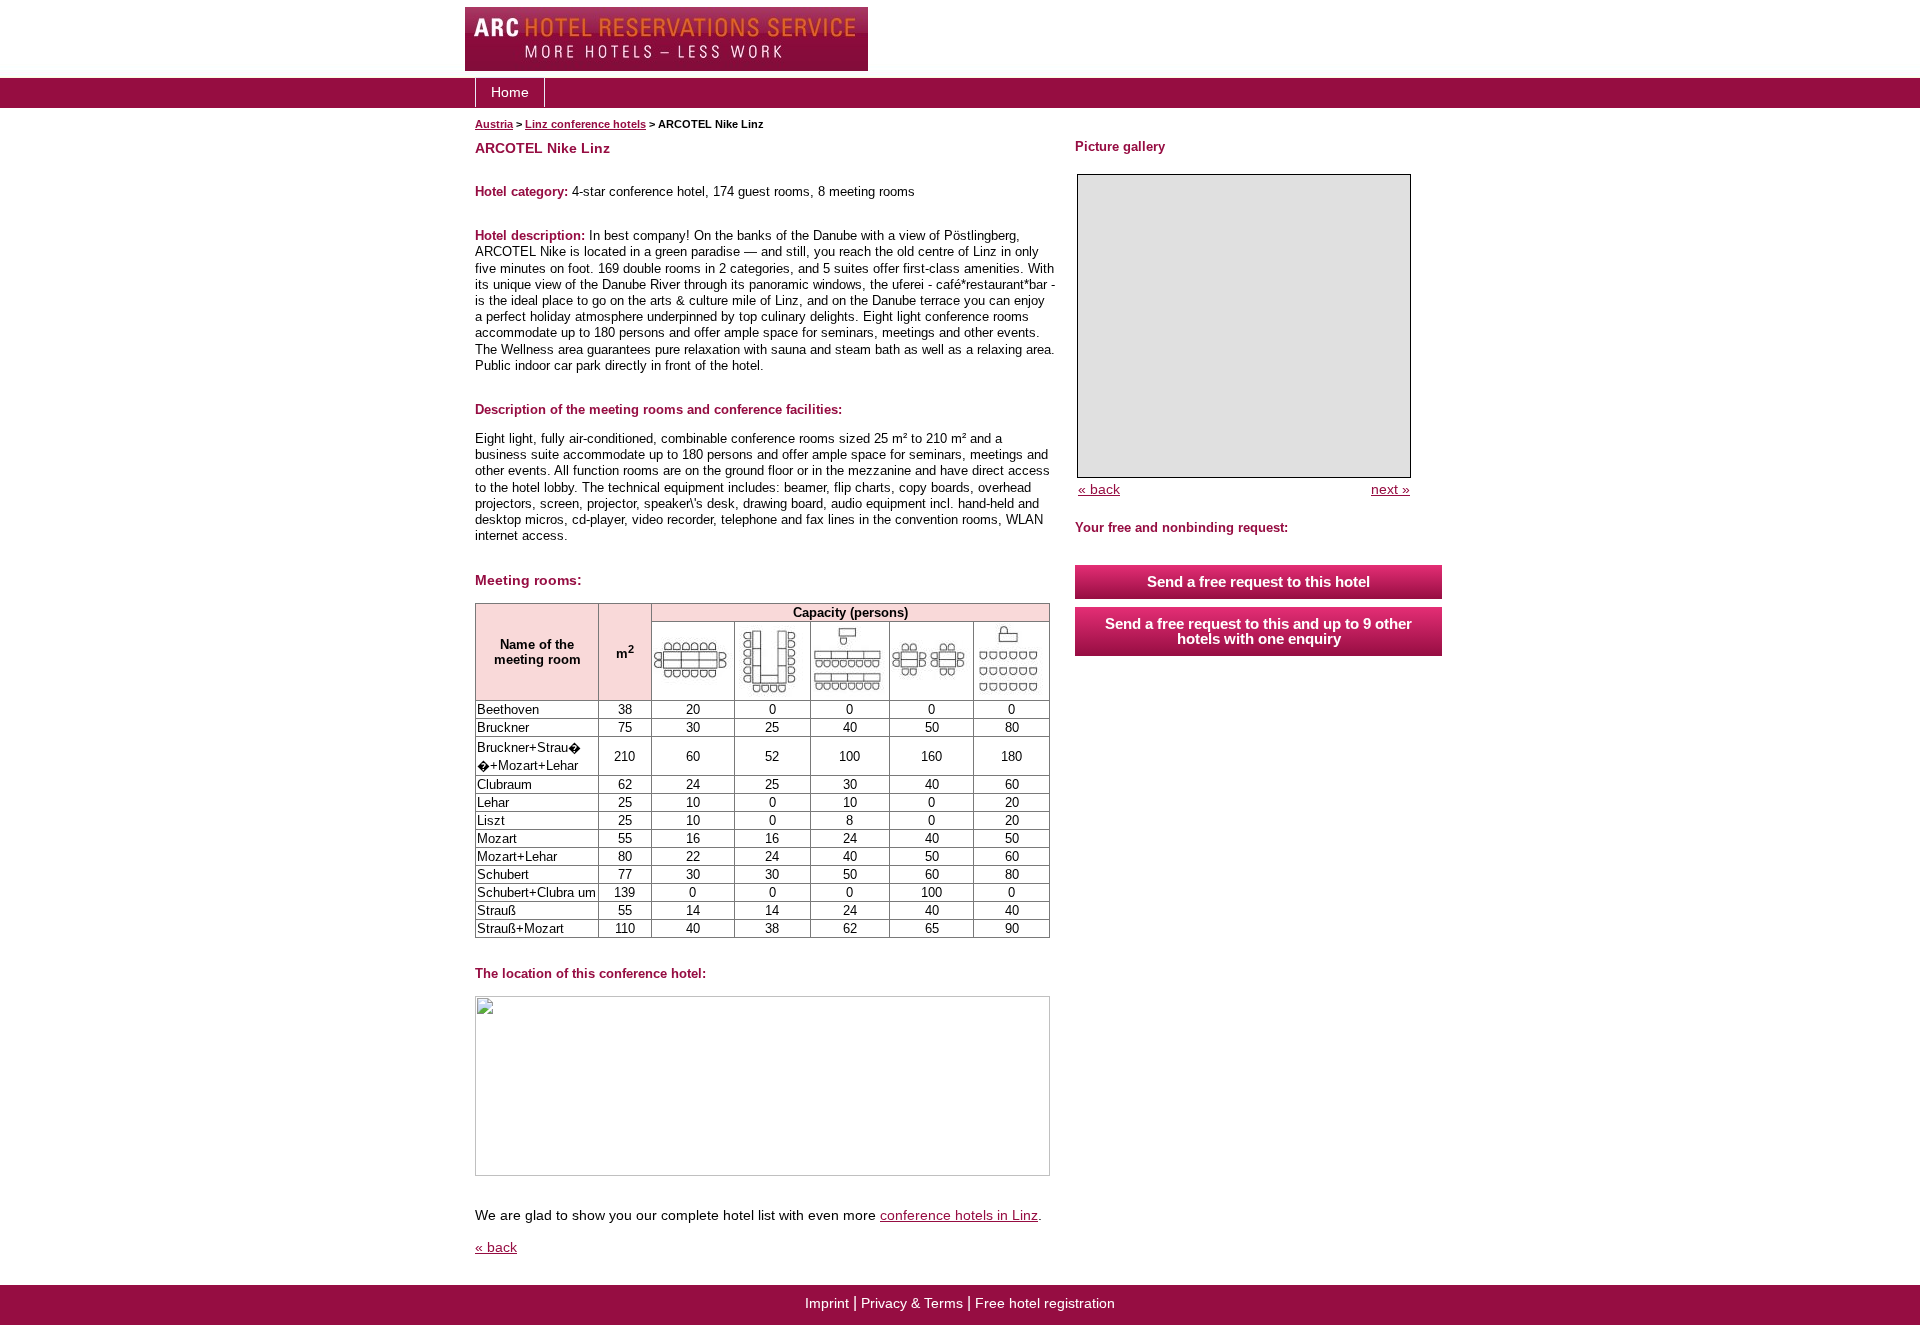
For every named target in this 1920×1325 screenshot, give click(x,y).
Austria (494, 124)
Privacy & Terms (912, 1303)
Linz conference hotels (585, 124)
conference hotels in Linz (959, 1215)
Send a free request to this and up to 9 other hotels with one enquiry (1258, 631)
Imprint (827, 1303)
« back (496, 1247)
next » (1390, 489)
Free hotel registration (1045, 1303)
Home (510, 92)
